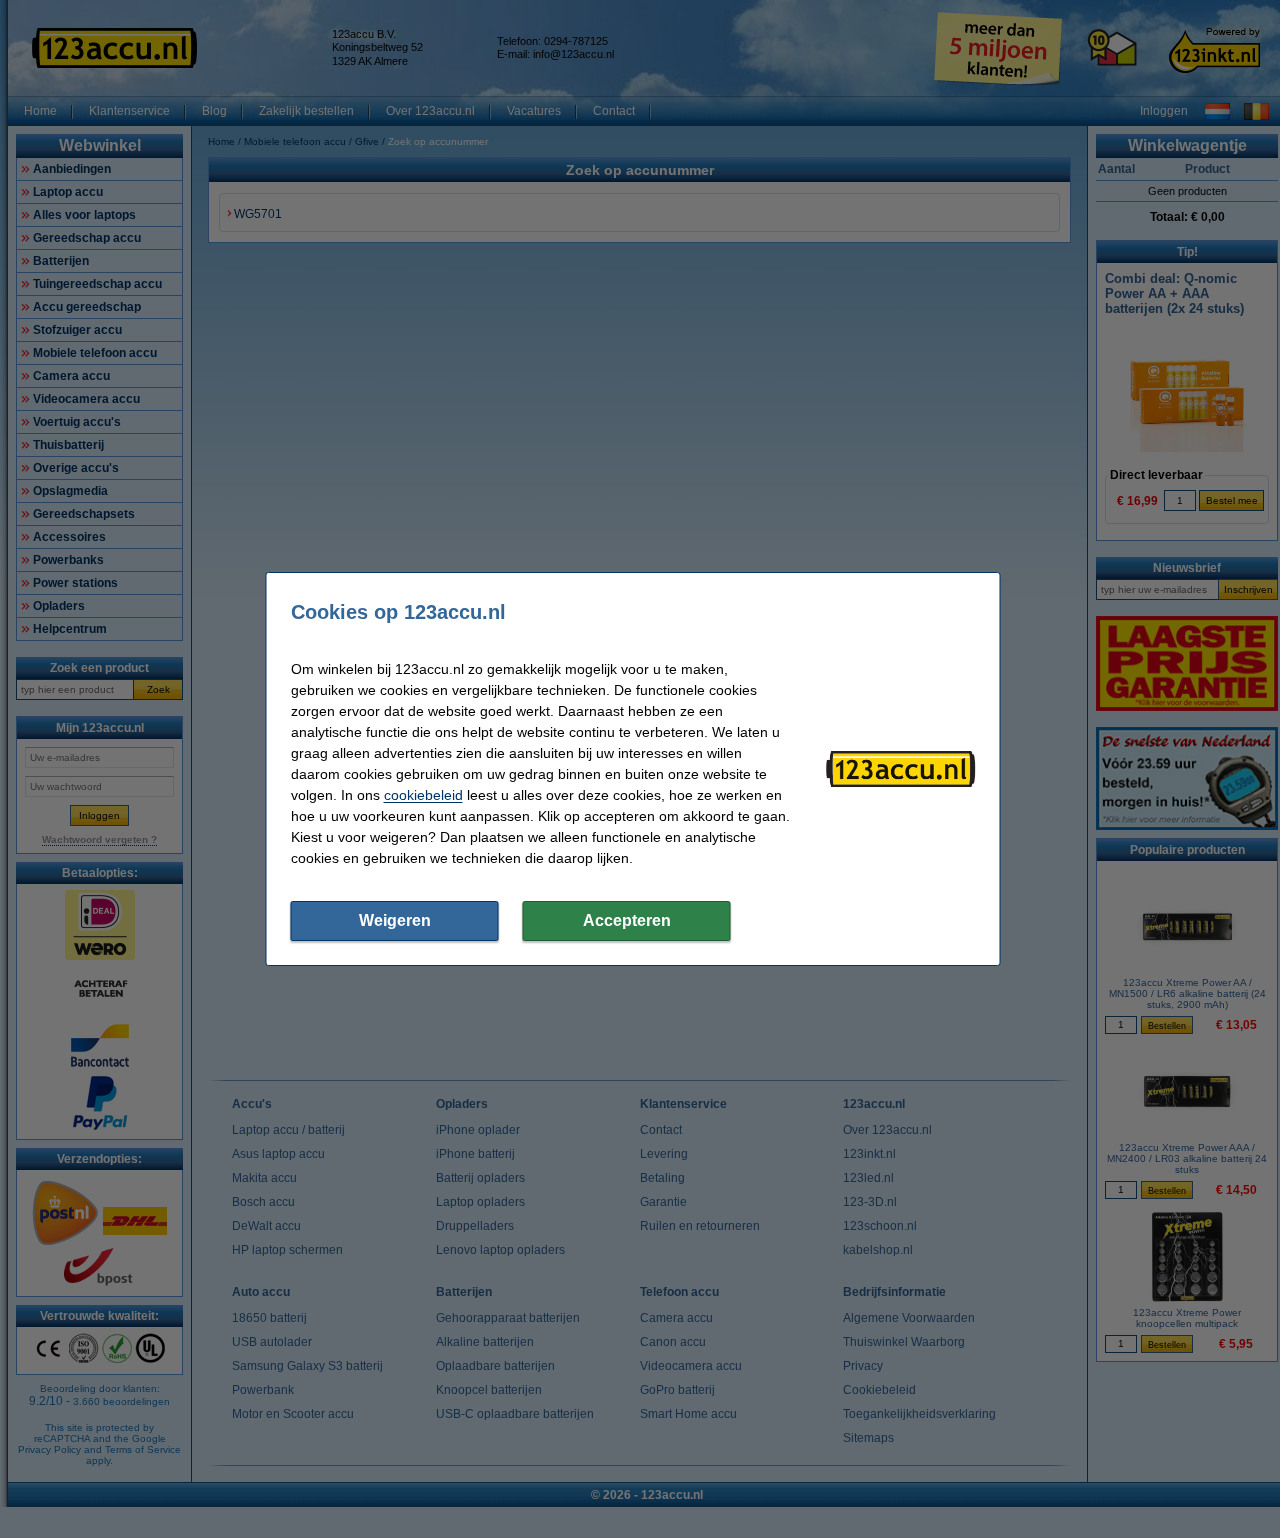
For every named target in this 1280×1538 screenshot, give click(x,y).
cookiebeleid (423, 795)
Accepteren (627, 920)
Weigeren (395, 920)
